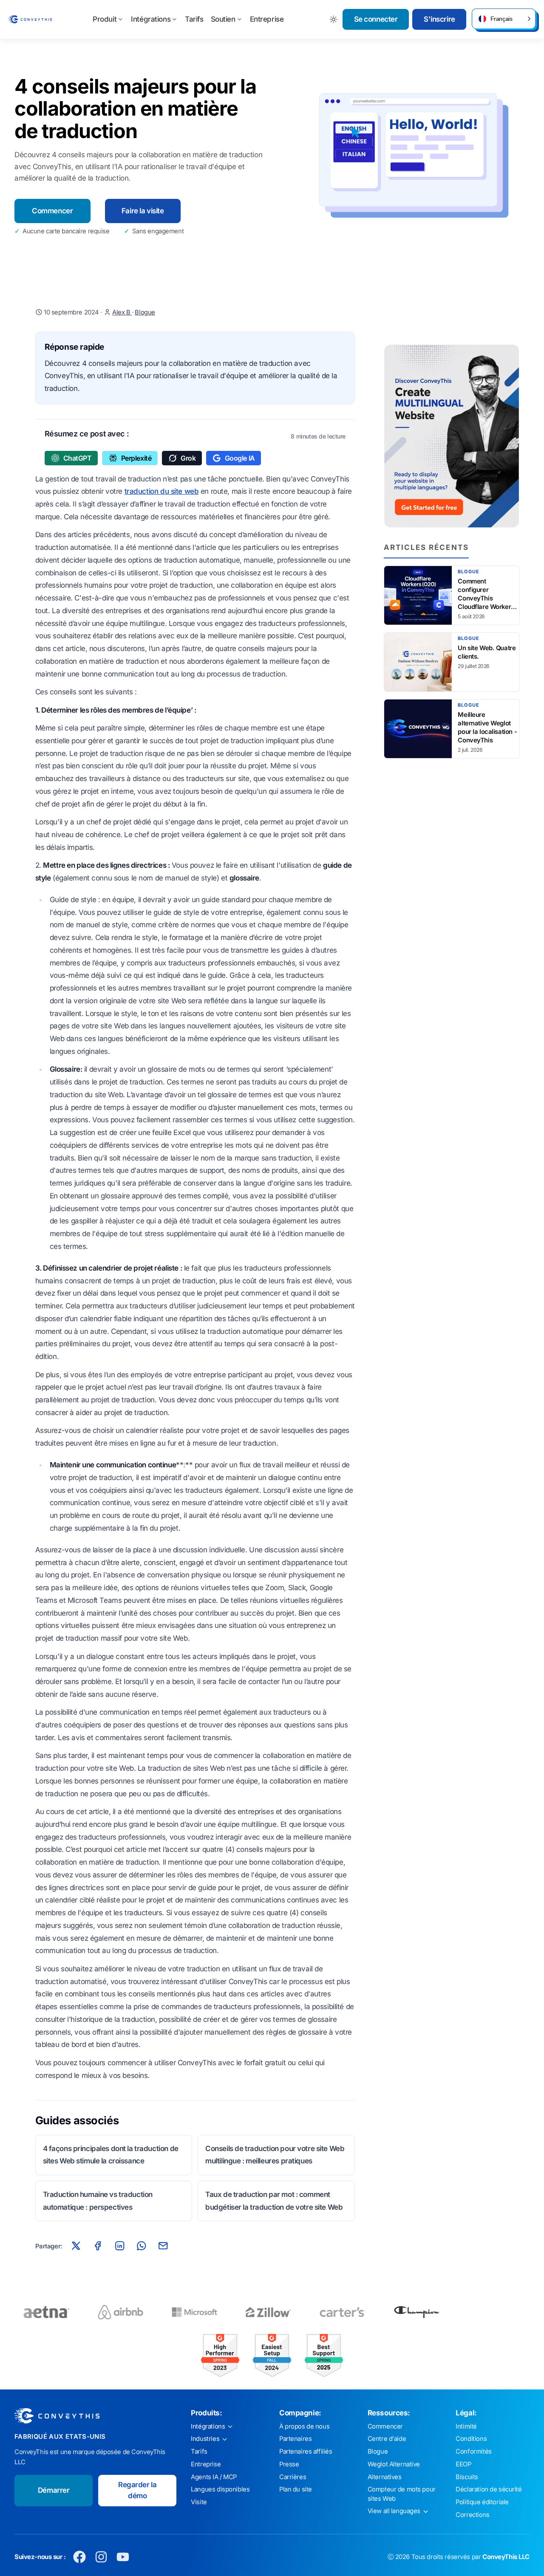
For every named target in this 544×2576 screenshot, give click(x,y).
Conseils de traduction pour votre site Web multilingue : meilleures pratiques (275, 2155)
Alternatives (385, 2477)
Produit (105, 19)
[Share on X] (76, 2246)
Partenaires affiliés (306, 2451)
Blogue (145, 312)
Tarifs (194, 19)
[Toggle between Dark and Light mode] (334, 19)
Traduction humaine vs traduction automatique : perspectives (98, 2201)
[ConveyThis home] (30, 19)
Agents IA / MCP (214, 2477)
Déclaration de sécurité (489, 2489)
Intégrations (151, 19)
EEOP (463, 2464)
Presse (289, 2464)
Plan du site (296, 2489)
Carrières (293, 2477)
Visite (199, 2502)
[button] (504, 19)
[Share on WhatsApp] (142, 2246)
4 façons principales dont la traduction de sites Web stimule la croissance (111, 2155)
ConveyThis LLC (506, 2557)
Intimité (466, 2426)
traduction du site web (162, 491)
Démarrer (54, 2490)
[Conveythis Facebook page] (80, 2557)
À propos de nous (304, 2426)
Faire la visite (143, 211)
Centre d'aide (387, 2439)
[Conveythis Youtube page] (123, 2557)
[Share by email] (163, 2246)
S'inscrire (439, 19)
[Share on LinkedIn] (119, 2246)
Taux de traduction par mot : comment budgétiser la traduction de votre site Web (274, 2201)
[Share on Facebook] (98, 2246)
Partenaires (295, 2439)
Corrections (472, 2515)
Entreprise (267, 19)
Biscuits (467, 2477)
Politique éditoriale (482, 2502)
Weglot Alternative (394, 2464)
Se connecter (376, 19)
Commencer (52, 211)
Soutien (223, 19)
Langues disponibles (220, 2489)
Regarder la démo (137, 2490)
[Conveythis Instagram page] (101, 2557)
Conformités (473, 2451)
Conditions (471, 2439)
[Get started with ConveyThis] (452, 436)
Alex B (122, 312)
